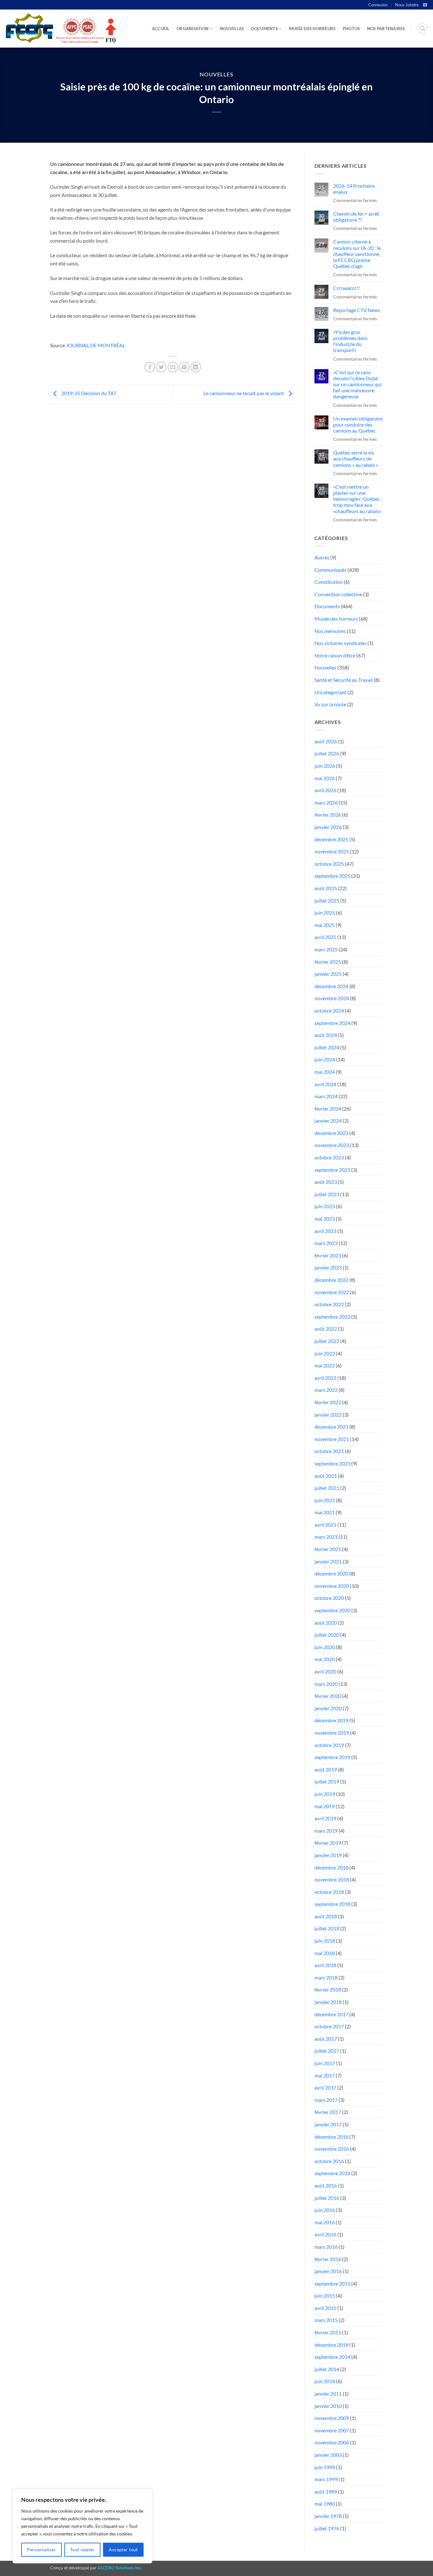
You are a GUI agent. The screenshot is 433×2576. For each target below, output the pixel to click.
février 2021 (328, 1549)
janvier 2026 (328, 827)
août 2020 (326, 1623)
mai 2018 (325, 1953)
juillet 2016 (327, 2198)
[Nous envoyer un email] (425, 5)
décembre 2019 (331, 1720)
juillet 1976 (327, 2528)
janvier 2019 (328, 1855)
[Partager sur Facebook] (150, 367)
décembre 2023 (331, 1133)
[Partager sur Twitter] (161, 367)
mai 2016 (325, 2222)
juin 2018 (325, 1941)
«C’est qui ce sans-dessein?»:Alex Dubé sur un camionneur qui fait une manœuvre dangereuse (357, 384)
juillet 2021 (327, 1488)
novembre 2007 (332, 2430)
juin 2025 (325, 913)
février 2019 (328, 1843)
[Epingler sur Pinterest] (184, 367)
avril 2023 (325, 1231)
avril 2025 (325, 937)
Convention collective (338, 594)
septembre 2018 (332, 1904)
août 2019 (326, 1769)
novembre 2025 (332, 851)
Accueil (161, 29)
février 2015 (328, 2332)
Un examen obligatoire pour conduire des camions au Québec (358, 424)
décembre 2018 (331, 1867)
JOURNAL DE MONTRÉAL (96, 345)
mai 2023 (325, 1219)
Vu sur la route (330, 704)
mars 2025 (326, 949)
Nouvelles (232, 29)
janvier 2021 (328, 1561)
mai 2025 (325, 925)
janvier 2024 (328, 1121)
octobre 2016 (329, 2161)
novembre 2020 (332, 1586)
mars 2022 (326, 1390)
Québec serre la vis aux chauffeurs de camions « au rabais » (356, 458)
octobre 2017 (329, 2026)
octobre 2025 (329, 864)
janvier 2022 (328, 1415)
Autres (322, 557)
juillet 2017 (327, 2051)
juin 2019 (325, 1794)
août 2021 (326, 1476)
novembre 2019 (332, 1733)
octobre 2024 (329, 1011)
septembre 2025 (332, 876)
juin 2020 (325, 1647)
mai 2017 (325, 2075)
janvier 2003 (328, 2455)
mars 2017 (326, 2100)
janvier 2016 (328, 2271)
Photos (351, 29)
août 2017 (326, 2039)
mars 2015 (326, 2320)
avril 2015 (325, 2308)
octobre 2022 (329, 1304)
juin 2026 (325, 766)
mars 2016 (326, 2247)
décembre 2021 (331, 1427)
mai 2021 (325, 1512)
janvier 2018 (328, 2002)
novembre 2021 (332, 1439)
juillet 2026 (327, 753)
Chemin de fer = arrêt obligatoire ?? (356, 217)
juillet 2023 (327, 1194)
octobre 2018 (329, 1892)
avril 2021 (325, 1525)
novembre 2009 (332, 2418)
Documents (264, 29)
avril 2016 (325, 2234)
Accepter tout (123, 2550)
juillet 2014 (327, 2369)
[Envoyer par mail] (173, 367)
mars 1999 (326, 2479)
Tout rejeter (82, 2550)
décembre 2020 (331, 1573)
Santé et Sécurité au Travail (344, 680)
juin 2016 (325, 2210)
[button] (423, 29)
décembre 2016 (331, 2137)
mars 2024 (326, 1096)
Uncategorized (330, 692)
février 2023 (328, 1255)
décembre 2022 (331, 1280)
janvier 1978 (328, 2516)
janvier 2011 (328, 2393)
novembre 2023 (332, 1145)
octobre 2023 (329, 1157)
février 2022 (328, 1402)
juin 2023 (325, 1206)
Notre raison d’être (335, 655)
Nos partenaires (386, 29)
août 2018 (326, 1916)
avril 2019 (325, 1818)
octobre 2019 (329, 1745)
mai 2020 (325, 1659)
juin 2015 (325, 2296)
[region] (82, 2526)
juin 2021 (325, 1500)
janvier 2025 (328, 974)
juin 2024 (325, 1059)
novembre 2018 (332, 1879)
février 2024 (328, 1109)
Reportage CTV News (357, 310)
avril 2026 (325, 790)
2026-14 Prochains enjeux (354, 189)
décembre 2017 (331, 2014)
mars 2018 (326, 1977)
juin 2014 (325, 2381)
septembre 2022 (332, 1317)
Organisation (193, 29)
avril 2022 (325, 1378)
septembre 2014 (332, 2357)
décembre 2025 (331, 839)
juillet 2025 (327, 900)
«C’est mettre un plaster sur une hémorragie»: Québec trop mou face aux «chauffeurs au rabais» (357, 499)
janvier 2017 (328, 2124)
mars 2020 (326, 1684)
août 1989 (326, 2491)
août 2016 (326, 2185)
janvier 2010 (328, 2406)
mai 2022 (325, 1365)
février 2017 (328, 2112)
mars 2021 (326, 1537)
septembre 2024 (332, 1023)
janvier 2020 (328, 1708)
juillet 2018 (327, 1928)
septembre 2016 (332, 2173)
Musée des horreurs (312, 29)
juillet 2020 (327, 1635)
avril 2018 (325, 1965)
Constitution (329, 582)
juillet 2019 (327, 1781)
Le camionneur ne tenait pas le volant (244, 393)
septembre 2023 (332, 1170)
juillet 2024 (327, 1047)
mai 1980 (325, 2504)
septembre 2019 (332, 1757)
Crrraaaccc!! (346, 288)
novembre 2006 (332, 2442)
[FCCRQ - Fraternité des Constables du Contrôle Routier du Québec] (60, 29)
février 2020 (328, 1696)
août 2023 (326, 1182)
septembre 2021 (332, 1463)
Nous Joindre (407, 5)
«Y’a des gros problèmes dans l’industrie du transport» (350, 341)
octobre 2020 (329, 1598)
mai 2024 (325, 1072)
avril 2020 (325, 1671)
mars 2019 (326, 1831)
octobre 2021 (329, 1451)
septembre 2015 (332, 2283)
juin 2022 (325, 1353)
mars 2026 (326, 802)
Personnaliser (41, 2550)
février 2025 (328, 962)
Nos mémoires (330, 631)
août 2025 (326, 888)
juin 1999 (325, 2467)
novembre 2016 (332, 2149)
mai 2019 (325, 1806)
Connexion (378, 5)
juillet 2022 (327, 1341)
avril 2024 (325, 1084)
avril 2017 (325, 2087)
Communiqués (330, 570)
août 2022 (326, 1329)
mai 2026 (325, 778)
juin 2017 (325, 2063)
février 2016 (328, 2259)
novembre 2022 (332, 1292)
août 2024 (326, 1035)
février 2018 (328, 1989)
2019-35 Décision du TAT (88, 393)
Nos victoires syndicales (340, 643)
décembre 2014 (331, 2345)
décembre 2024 (331, 986)
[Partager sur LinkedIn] (196, 367)
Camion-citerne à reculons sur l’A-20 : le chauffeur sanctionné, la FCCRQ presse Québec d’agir (357, 254)
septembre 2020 (332, 1610)
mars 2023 (326, 1243)
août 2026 (326, 741)
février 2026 (328, 815)
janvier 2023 (328, 1267)
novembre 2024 (332, 998)
